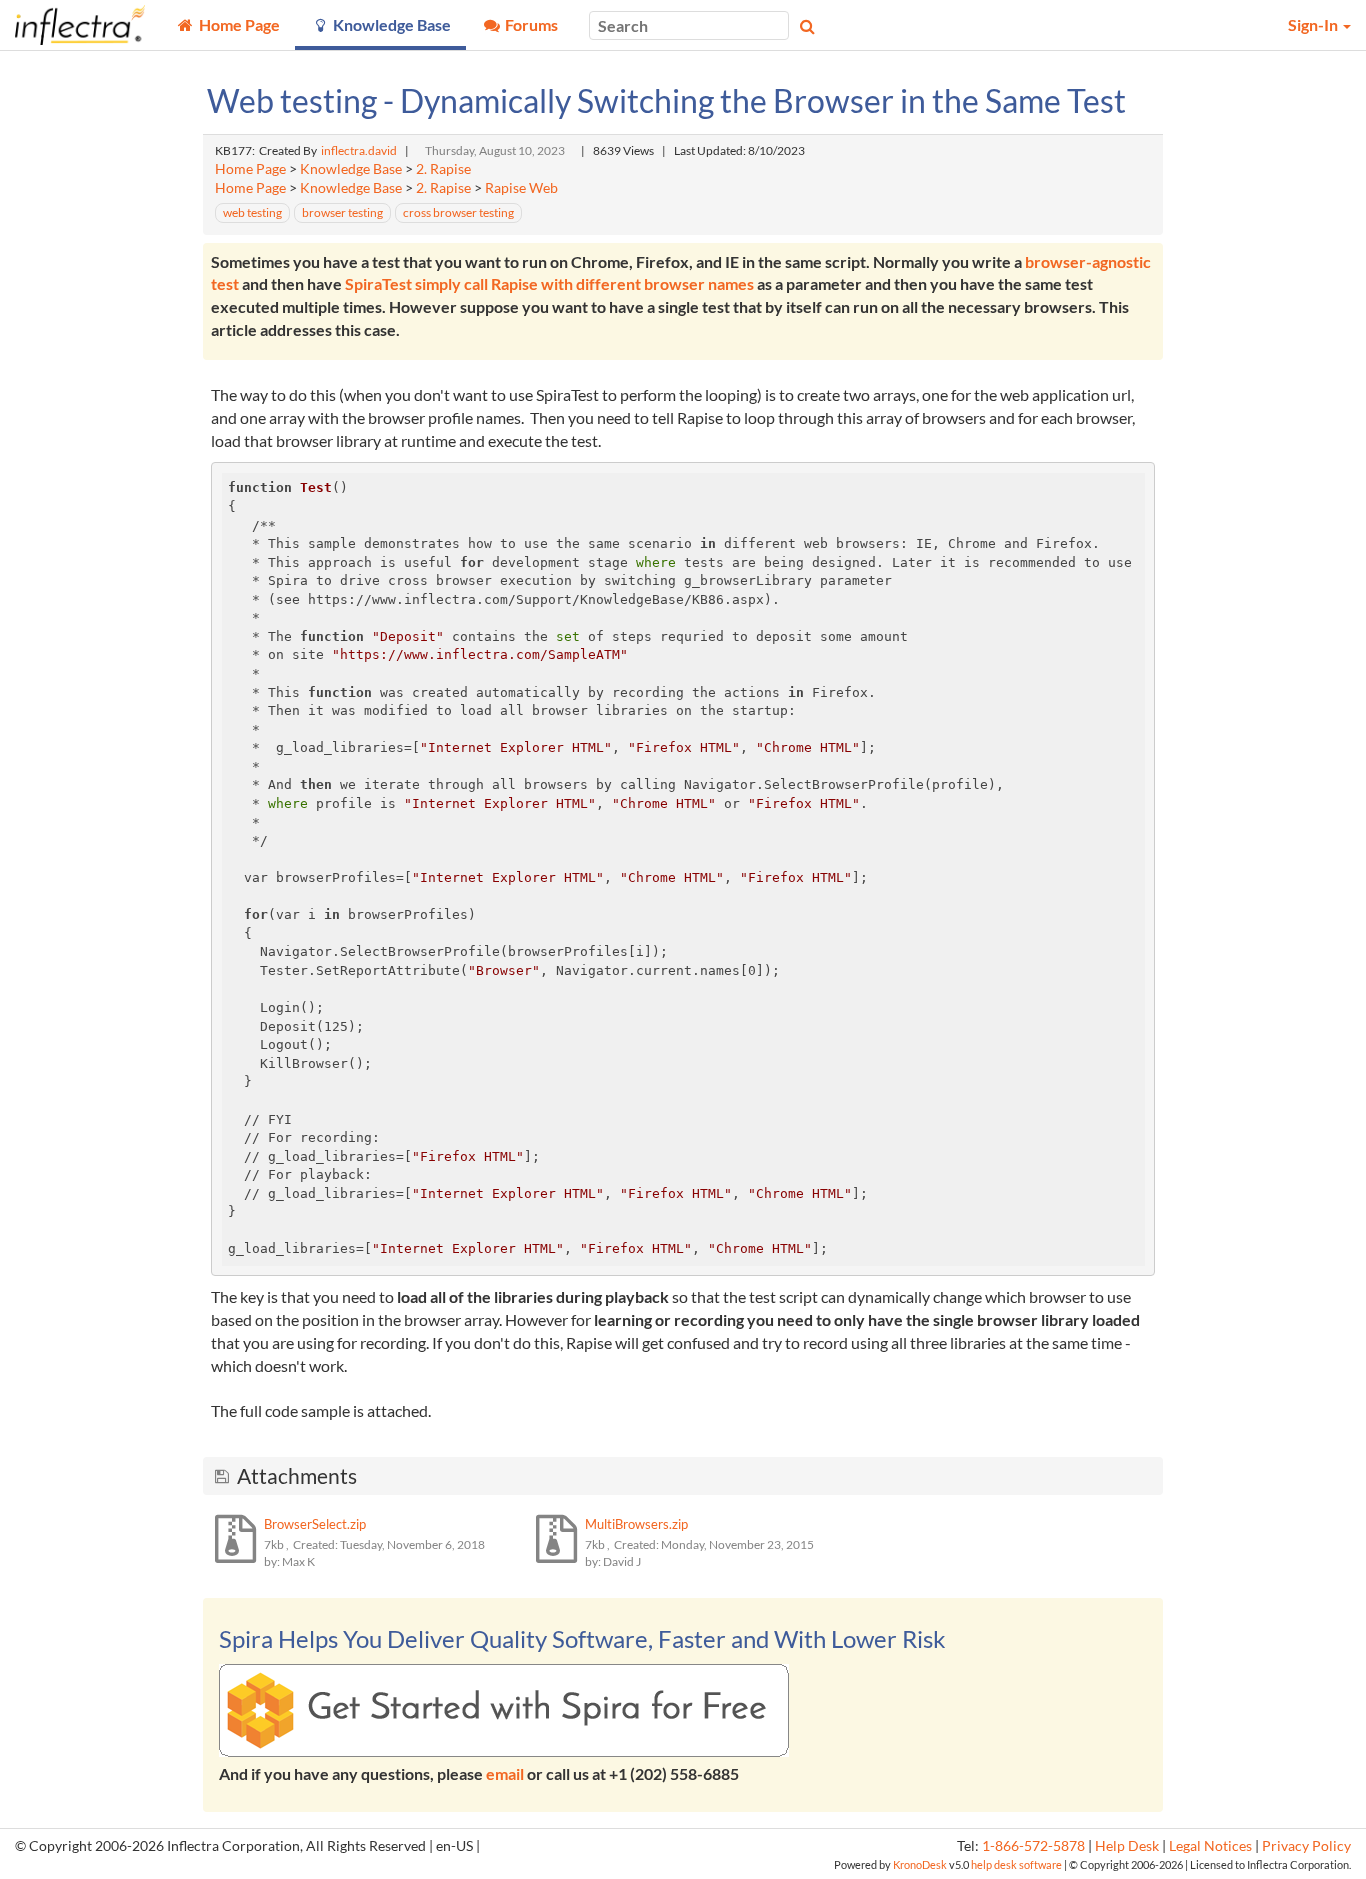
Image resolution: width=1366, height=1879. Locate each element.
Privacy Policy (1306, 1846)
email (505, 1773)
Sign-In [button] (1314, 24)
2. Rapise (443, 169)
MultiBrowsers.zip (636, 1524)
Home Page (250, 169)
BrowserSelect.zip (315, 1524)
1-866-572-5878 (1033, 1846)
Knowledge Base (351, 169)
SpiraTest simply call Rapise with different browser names (549, 283)
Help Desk (1127, 1846)
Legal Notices (1210, 1846)
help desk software (1016, 1864)
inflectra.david (359, 150)
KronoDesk (920, 1864)
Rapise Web (521, 188)
